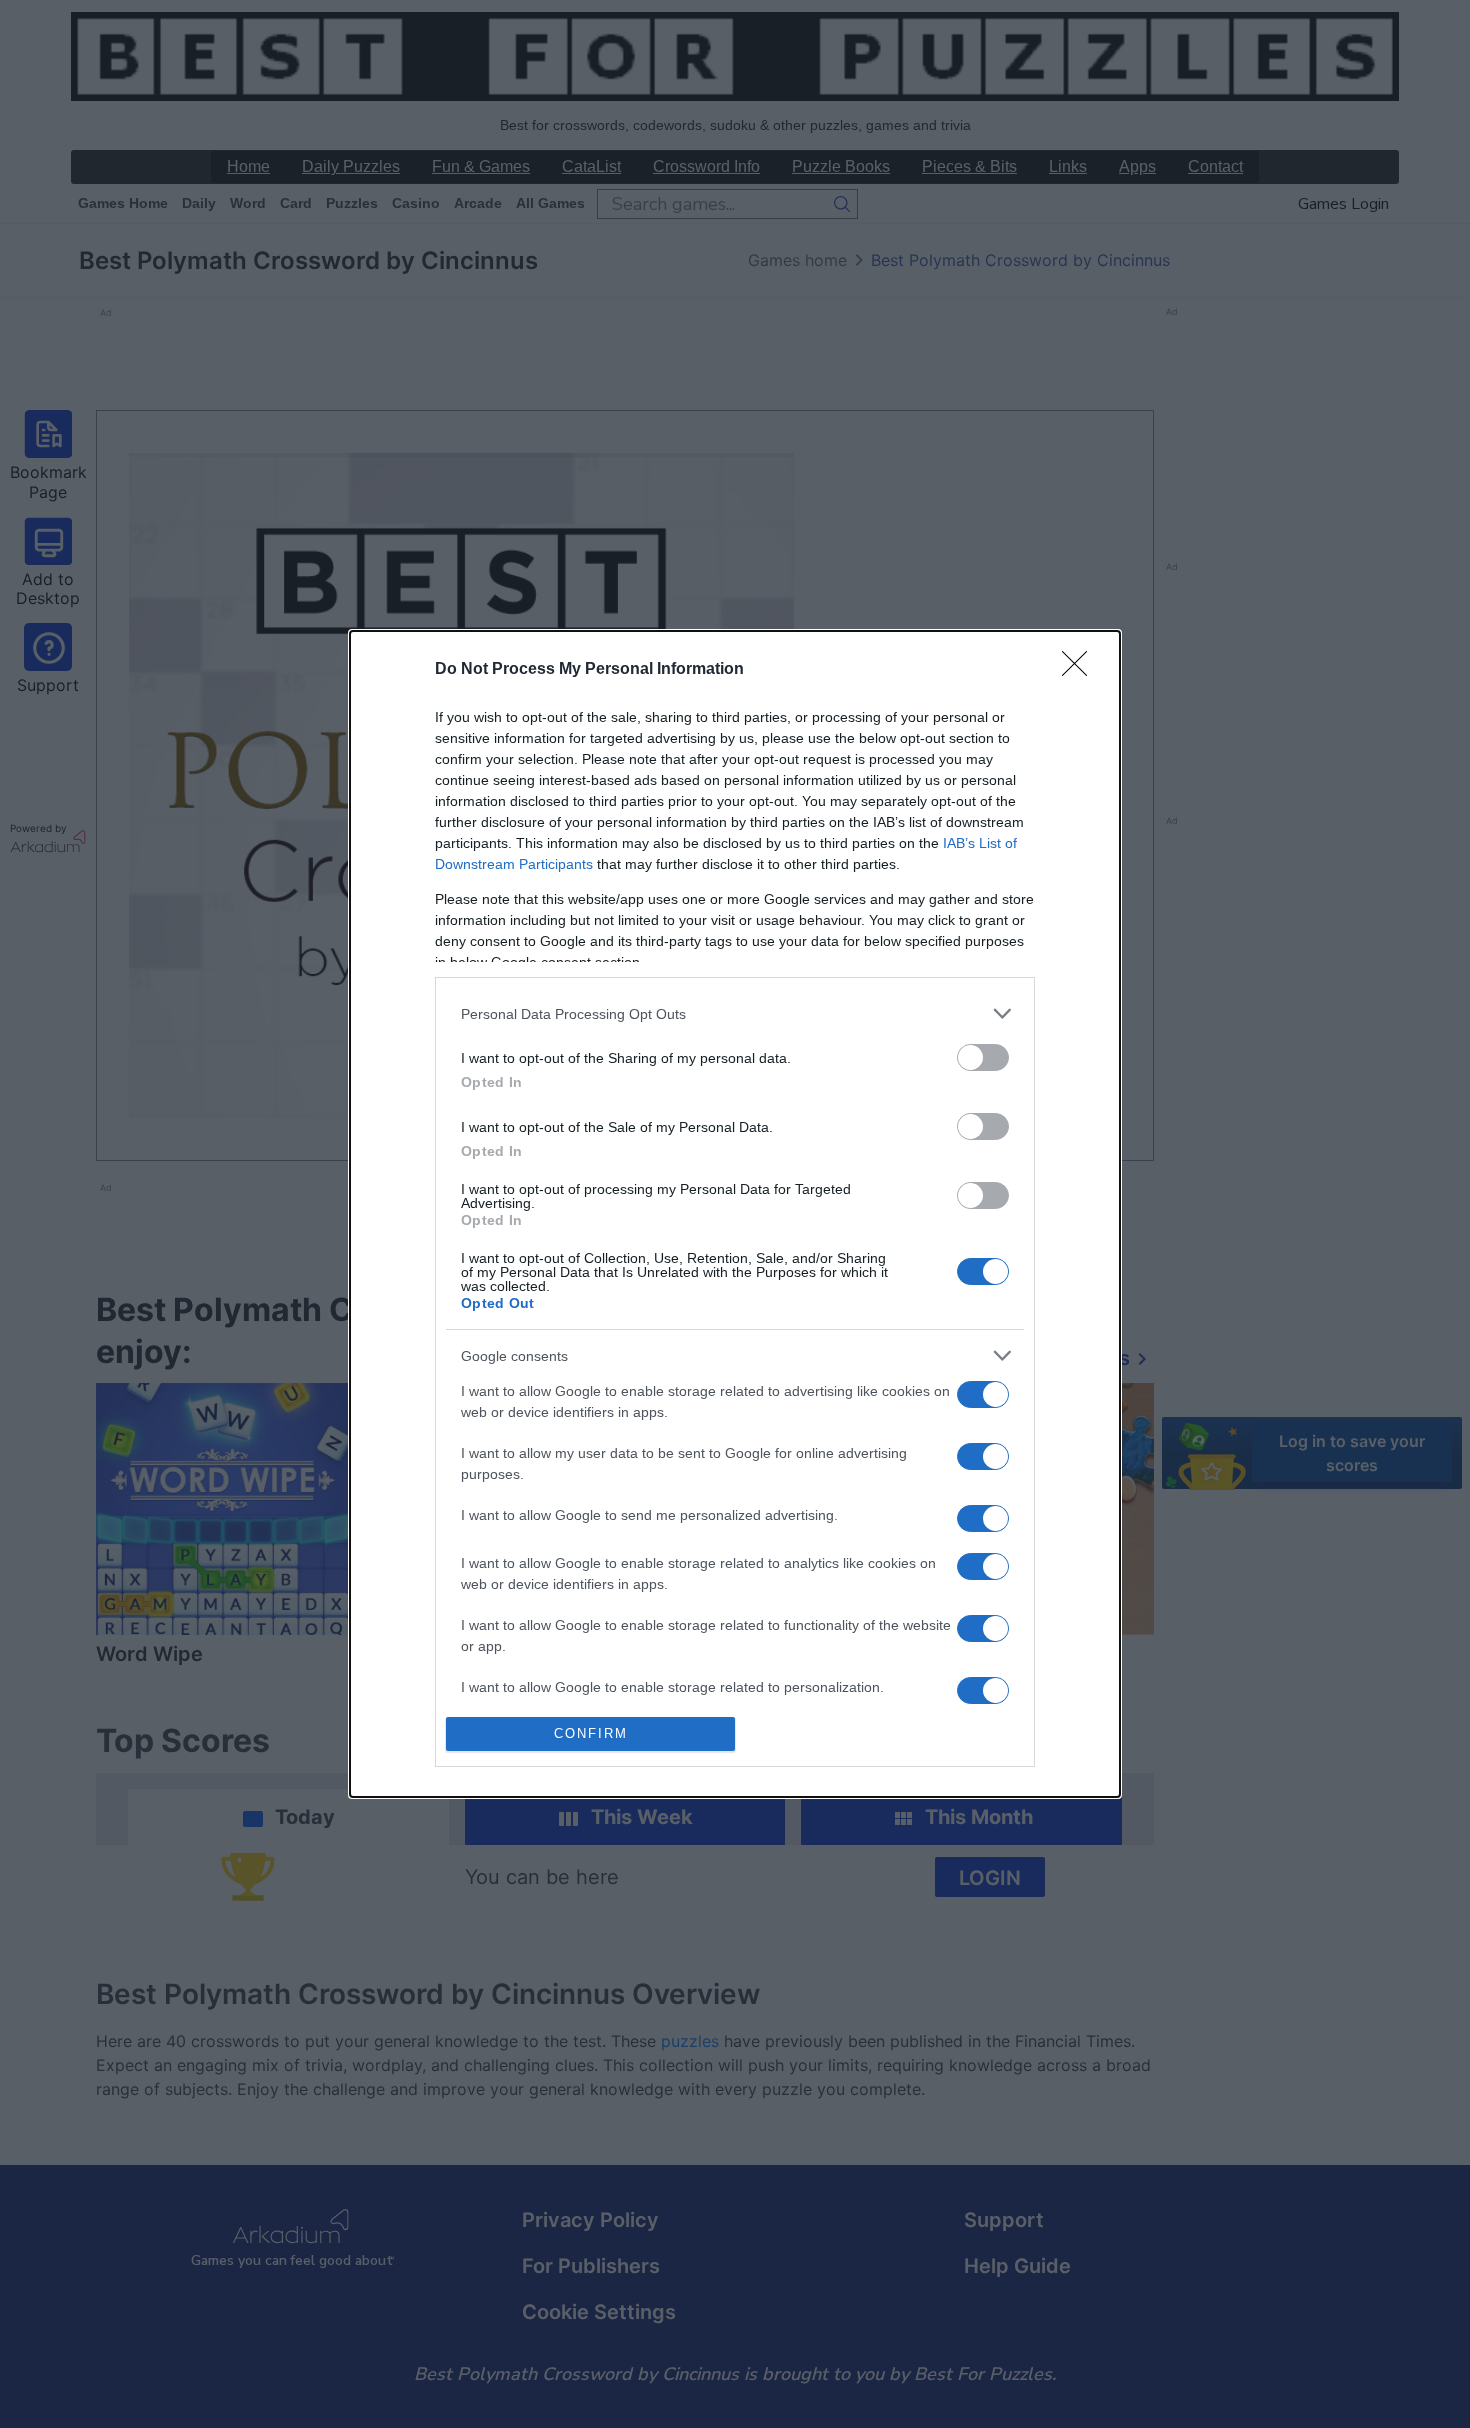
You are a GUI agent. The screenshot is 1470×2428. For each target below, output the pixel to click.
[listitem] (735, 1013)
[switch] (983, 1057)
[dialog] (735, 1213)
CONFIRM (591, 1733)
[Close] (1081, 670)
